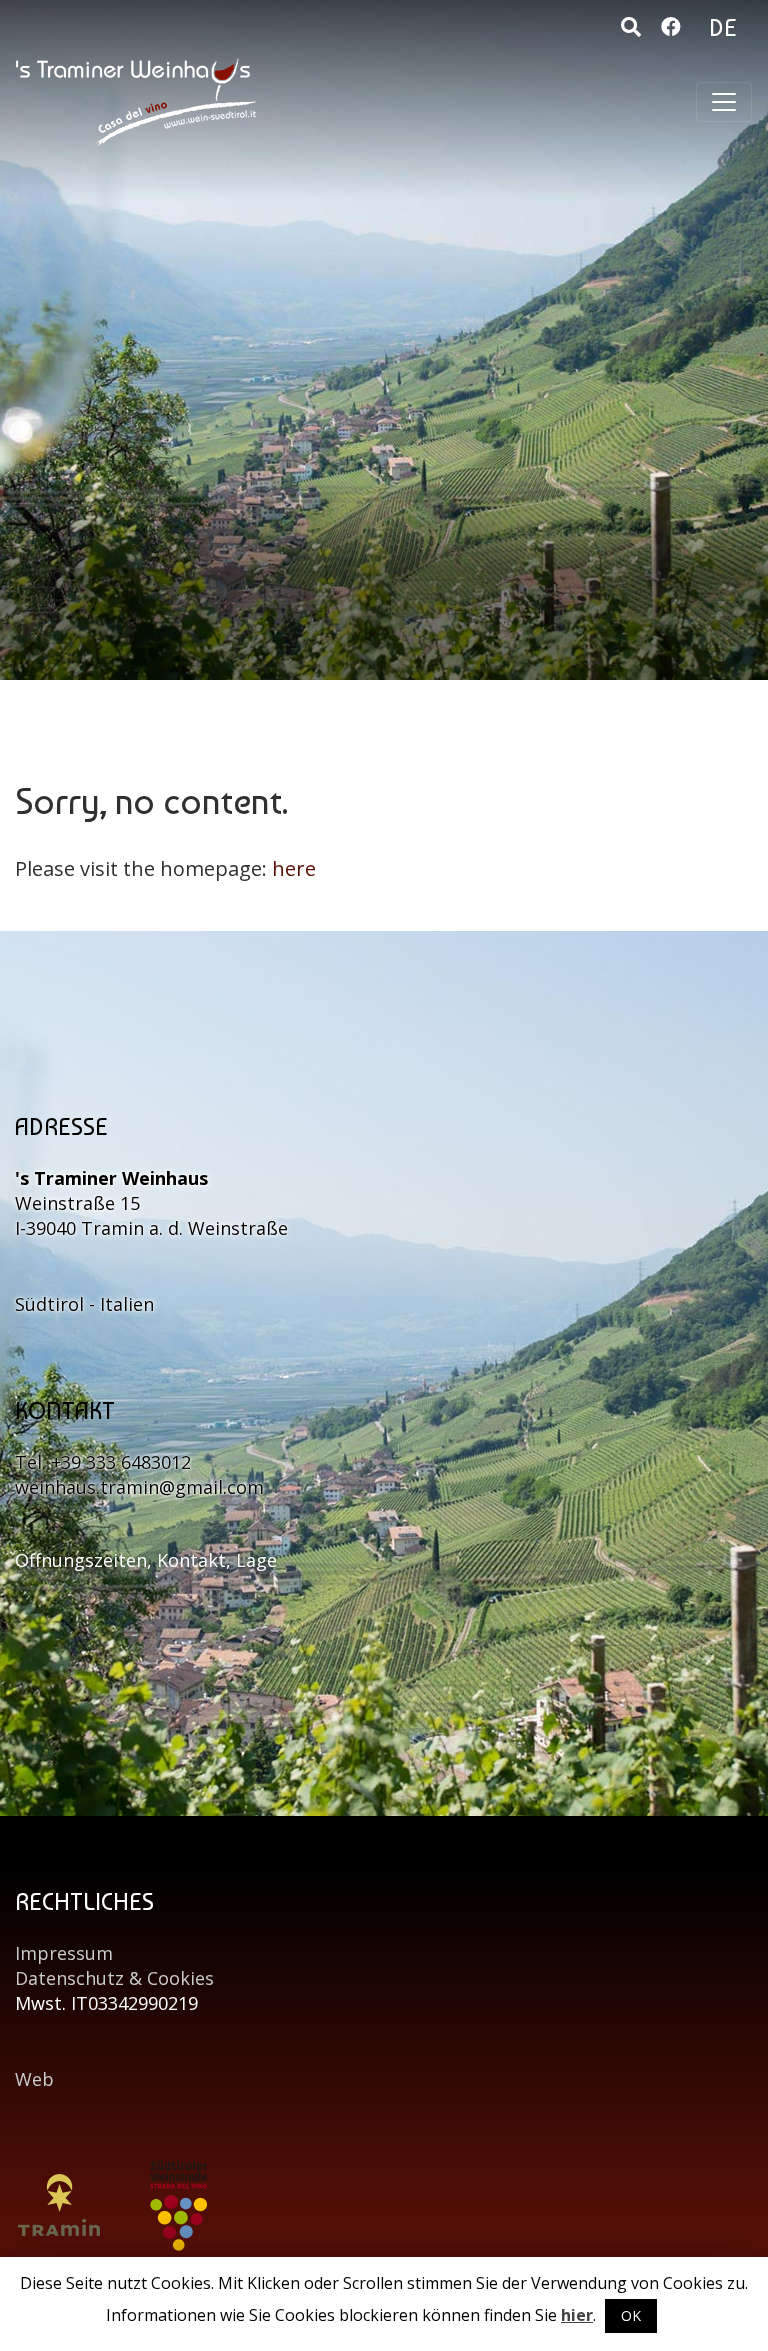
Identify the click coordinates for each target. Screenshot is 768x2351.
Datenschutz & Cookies (114, 1978)
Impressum (64, 1953)
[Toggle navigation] (724, 102)
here (294, 868)
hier (577, 2315)
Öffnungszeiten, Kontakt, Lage (146, 1560)
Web (34, 2079)
